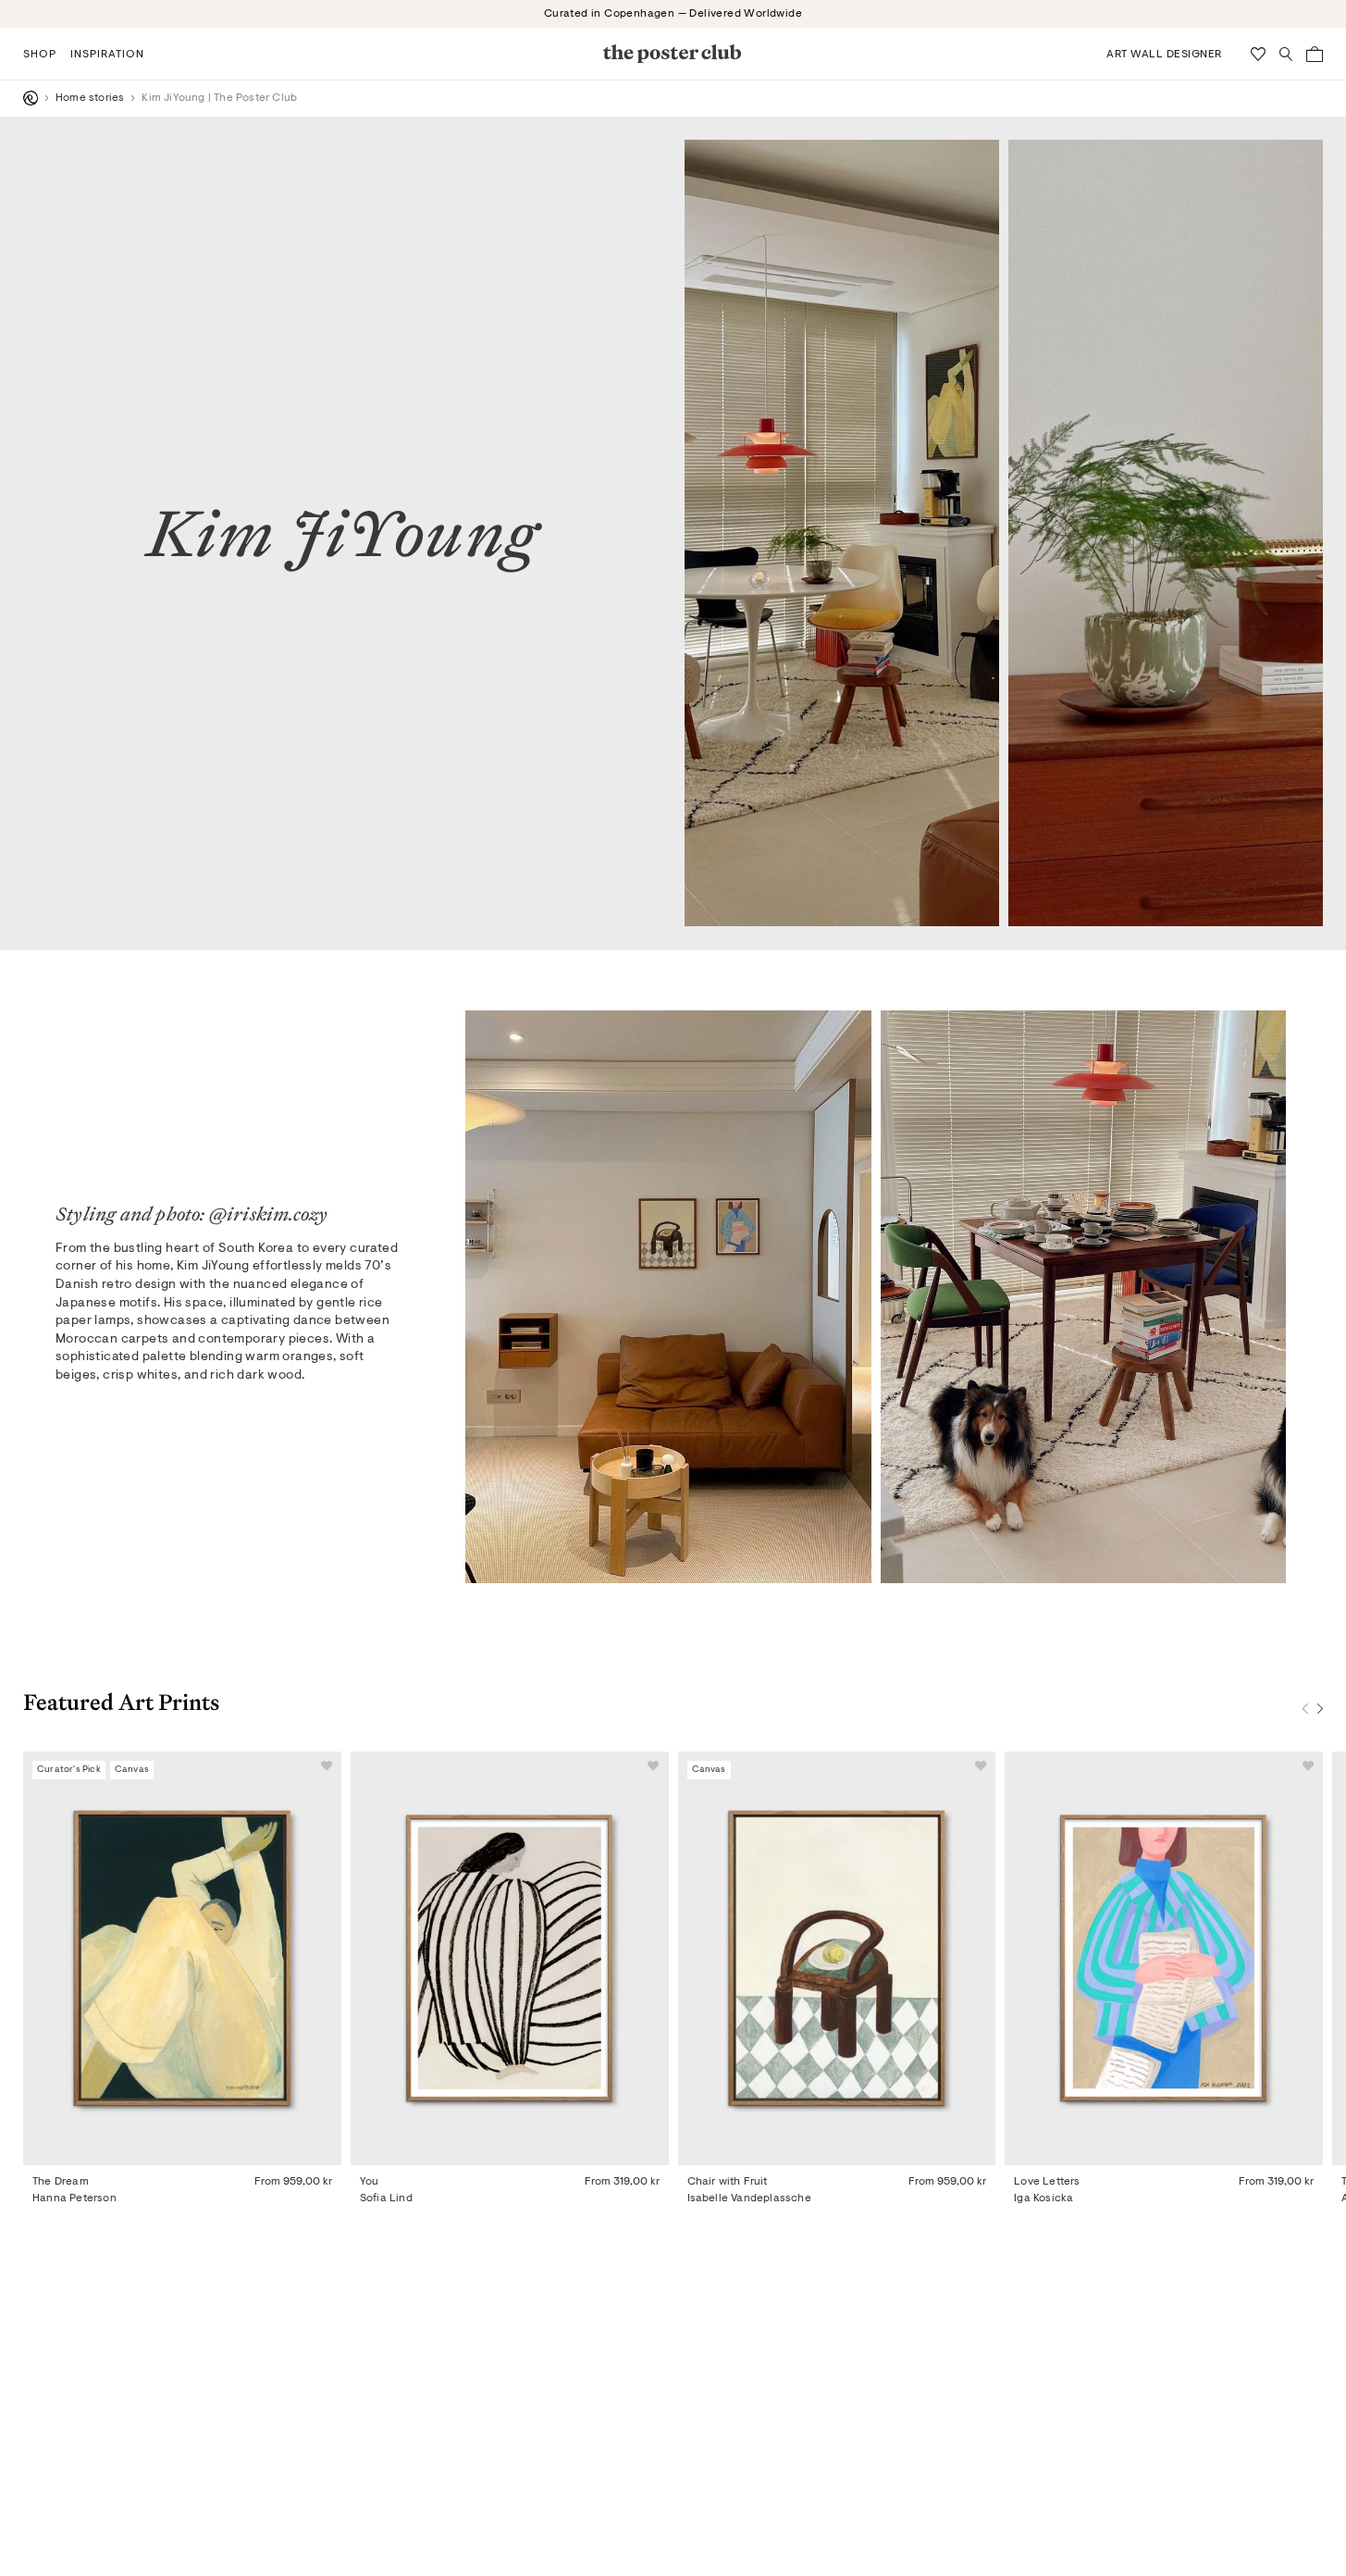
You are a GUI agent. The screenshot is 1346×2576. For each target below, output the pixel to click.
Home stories (90, 98)
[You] (510, 1958)
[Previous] (1305, 1709)
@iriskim (249, 1214)
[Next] (1320, 1709)
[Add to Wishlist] (327, 1766)
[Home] (31, 98)
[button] (40, 54)
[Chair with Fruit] (837, 1958)
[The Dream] (182, 1958)
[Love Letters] (1164, 1958)
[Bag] (1315, 54)
